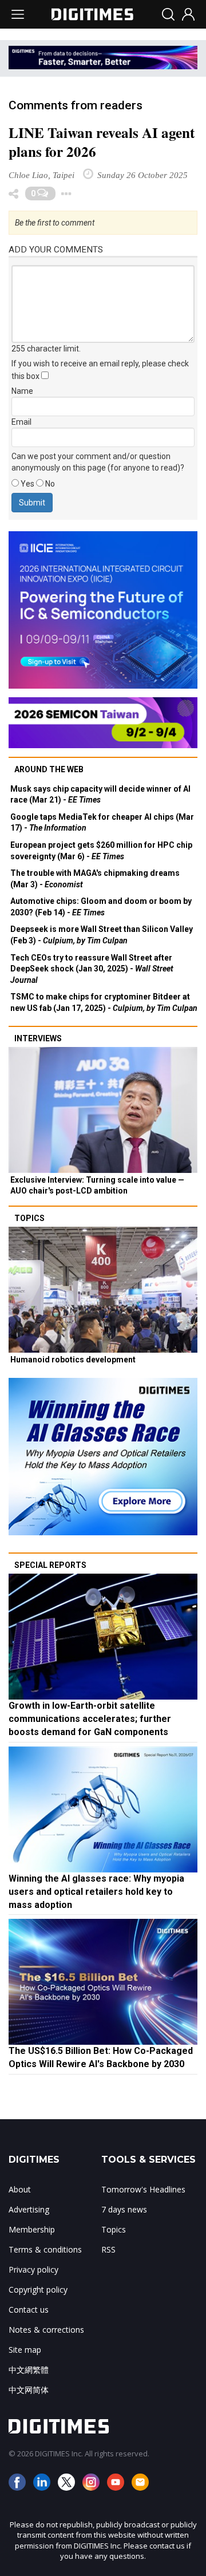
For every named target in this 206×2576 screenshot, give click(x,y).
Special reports (50, 1565)
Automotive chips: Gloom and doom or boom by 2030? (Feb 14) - (101, 907)
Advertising (29, 2209)
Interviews (38, 1038)
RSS (108, 2249)
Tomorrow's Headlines (143, 2189)
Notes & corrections (46, 2330)
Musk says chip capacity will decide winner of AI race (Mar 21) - (100, 795)
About (20, 2189)
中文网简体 (29, 2390)
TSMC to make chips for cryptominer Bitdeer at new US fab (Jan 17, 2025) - (104, 1002)
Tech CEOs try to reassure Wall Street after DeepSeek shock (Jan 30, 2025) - (92, 969)
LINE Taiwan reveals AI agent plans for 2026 (102, 142)
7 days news (124, 2209)
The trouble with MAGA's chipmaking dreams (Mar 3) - (95, 879)
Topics (29, 1218)
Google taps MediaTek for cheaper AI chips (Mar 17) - (102, 823)
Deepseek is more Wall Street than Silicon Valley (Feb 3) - (102, 935)
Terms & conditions (45, 2249)
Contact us (29, 2310)
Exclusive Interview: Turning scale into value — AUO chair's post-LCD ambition (97, 1186)
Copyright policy (38, 2289)
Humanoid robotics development (73, 1360)
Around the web (49, 769)
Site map (25, 2350)
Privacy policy (33, 2269)
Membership (32, 2229)
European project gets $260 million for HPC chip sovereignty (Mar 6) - (101, 851)
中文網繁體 (29, 2370)
